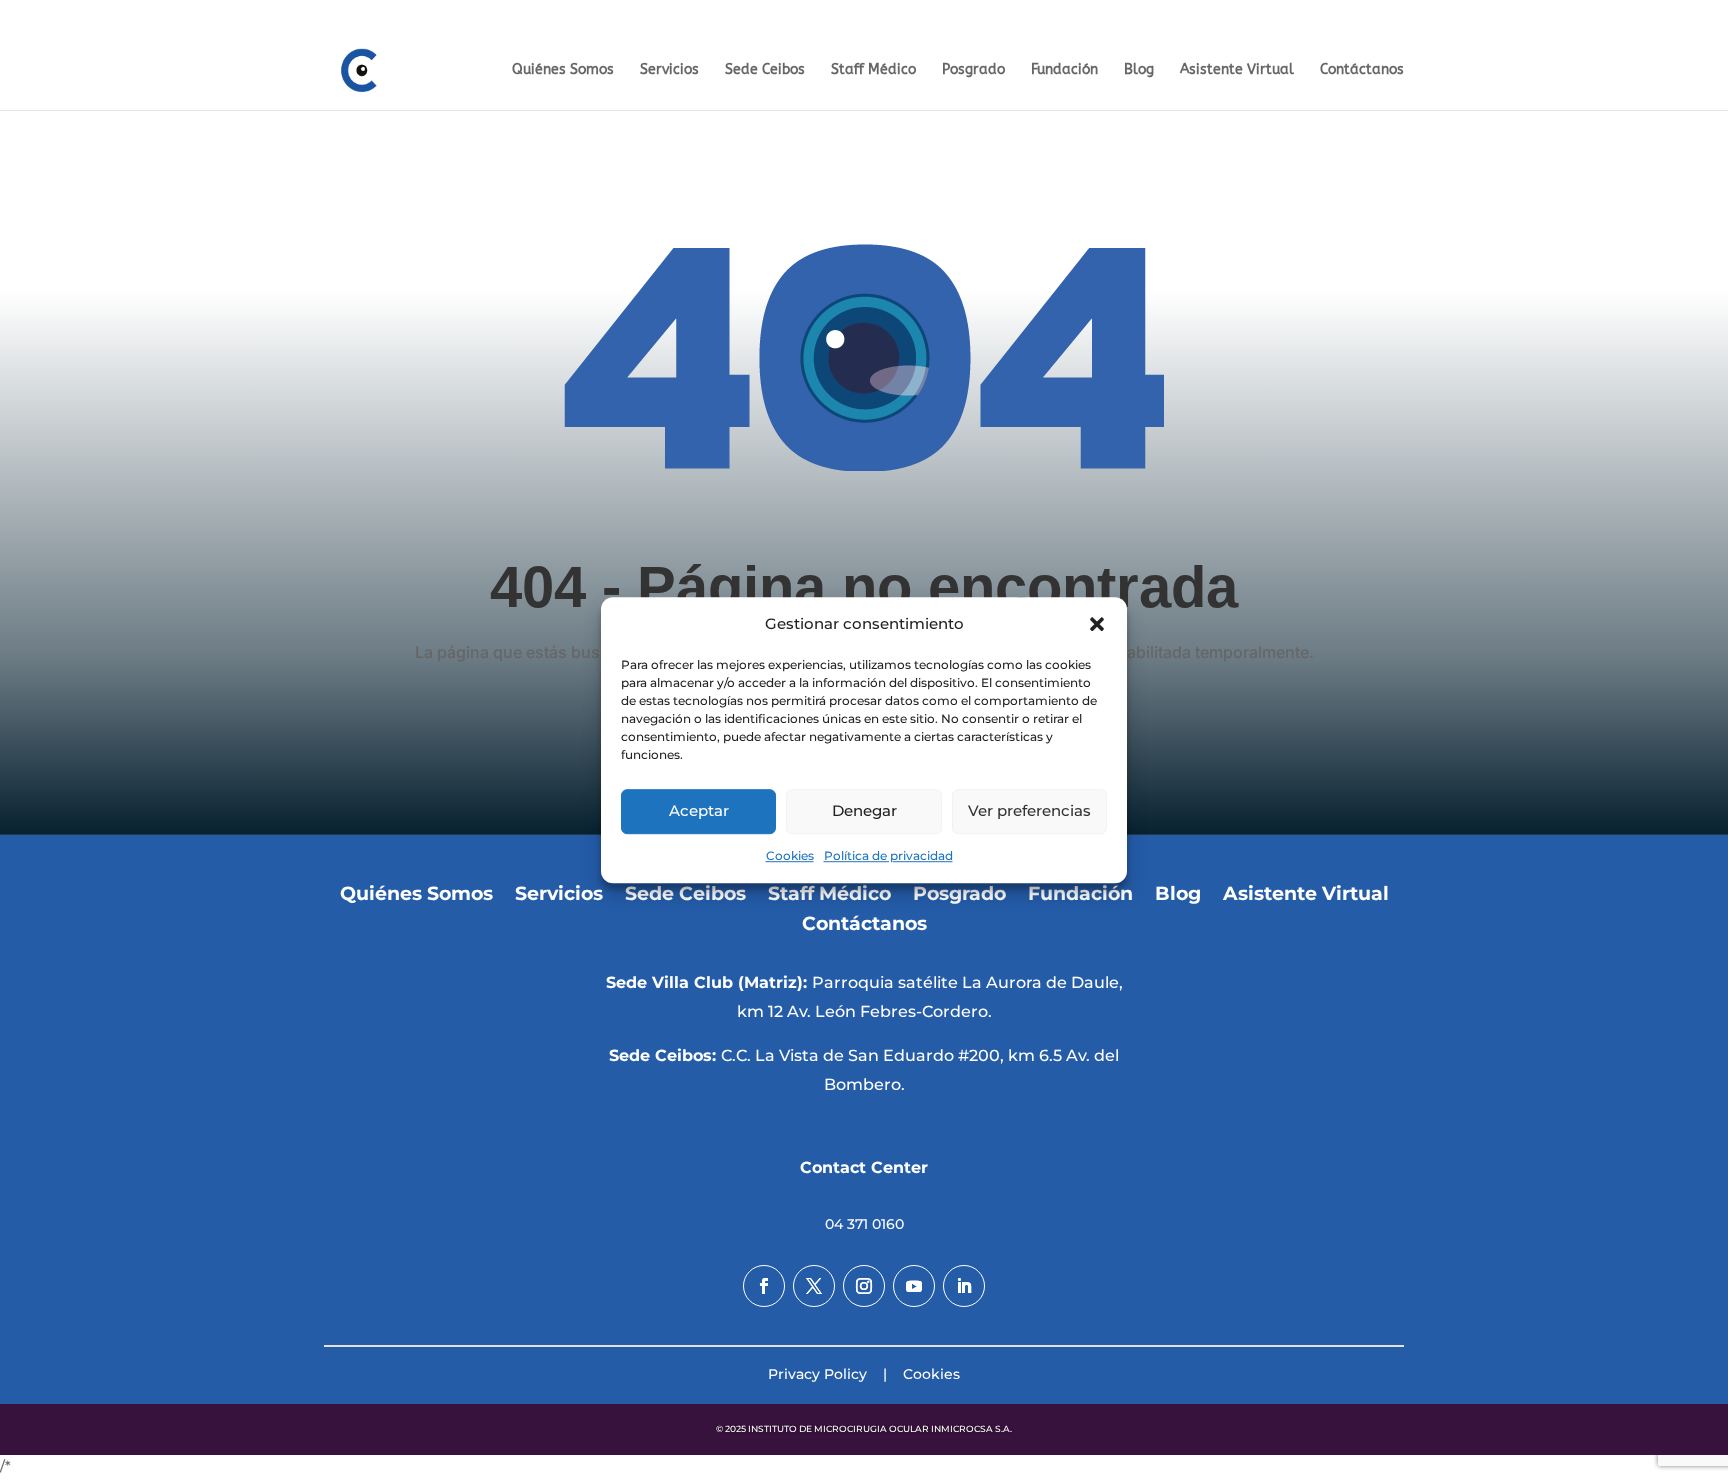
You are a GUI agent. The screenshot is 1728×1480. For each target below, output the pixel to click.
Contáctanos (1362, 70)
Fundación (1670, 15)
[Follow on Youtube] (914, 1286)
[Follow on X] (814, 1286)
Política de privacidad (888, 855)
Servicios (669, 70)
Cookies (790, 855)
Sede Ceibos (765, 70)
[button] (1097, 624)
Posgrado (1596, 15)
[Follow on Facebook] (764, 1286)
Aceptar (699, 811)
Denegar (864, 811)
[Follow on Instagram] (864, 1286)
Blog (1139, 70)
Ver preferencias (1029, 811)
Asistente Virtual (1237, 70)
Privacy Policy (817, 1374)
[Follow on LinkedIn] (964, 1286)
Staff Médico (873, 70)
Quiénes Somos (563, 70)
